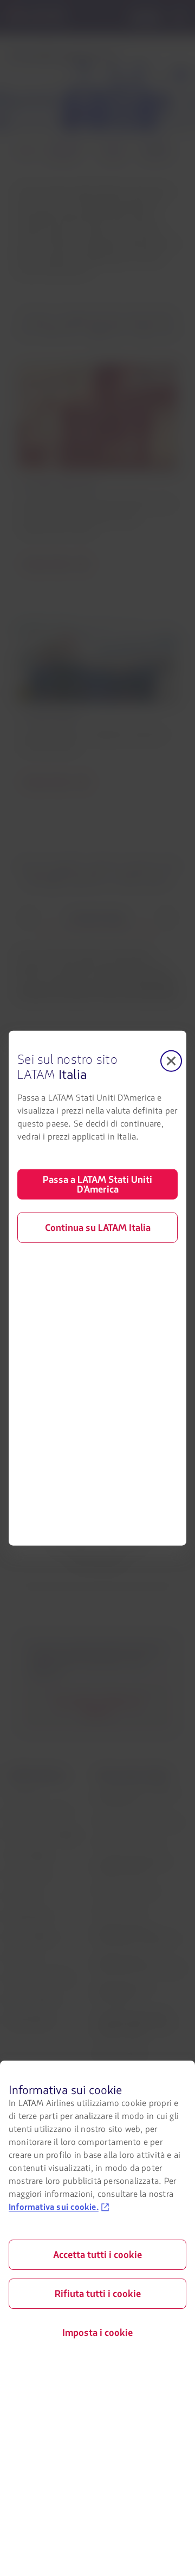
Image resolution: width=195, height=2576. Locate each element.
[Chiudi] (171, 1061)
